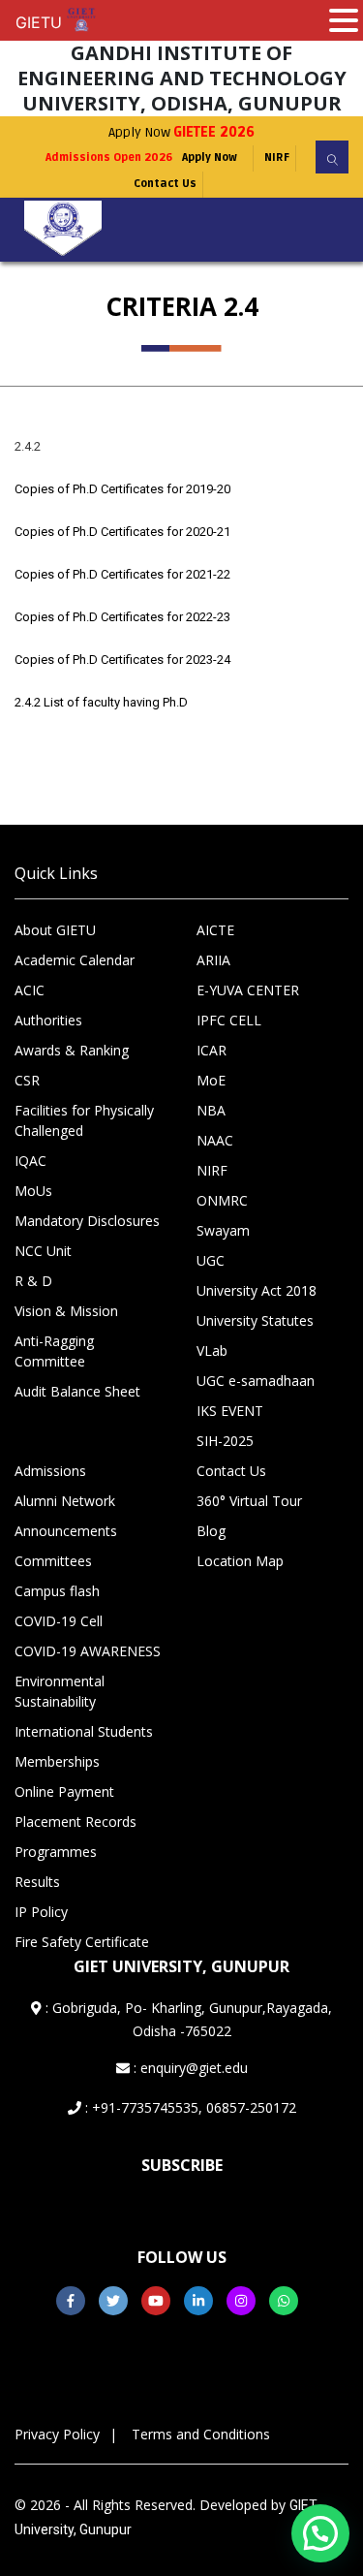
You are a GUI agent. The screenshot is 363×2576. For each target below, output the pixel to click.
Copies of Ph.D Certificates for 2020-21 (122, 532)
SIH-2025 (225, 1441)
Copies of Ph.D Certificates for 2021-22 (122, 574)
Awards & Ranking (72, 1050)
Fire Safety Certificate (82, 1942)
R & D (33, 1281)
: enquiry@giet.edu (189, 2068)
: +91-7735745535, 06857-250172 (189, 2107)
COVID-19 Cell (59, 1621)
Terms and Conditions (201, 2434)
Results (37, 1882)
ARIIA (213, 960)
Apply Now (181, 132)
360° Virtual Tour (249, 1501)
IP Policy (41, 1912)
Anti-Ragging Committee (54, 1351)
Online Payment (64, 1791)
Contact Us (165, 184)
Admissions (50, 1471)
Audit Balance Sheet (77, 1391)
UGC (211, 1260)
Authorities (48, 1020)
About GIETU (55, 930)
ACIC (30, 990)
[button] (320, 2533)
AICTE (215, 930)
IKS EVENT (230, 1411)
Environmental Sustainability (60, 1691)
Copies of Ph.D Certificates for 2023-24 (122, 660)
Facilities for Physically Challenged (84, 1120)
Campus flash (57, 1591)
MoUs (33, 1191)
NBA (211, 1110)
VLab (212, 1351)
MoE (211, 1080)
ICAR (212, 1050)
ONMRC (222, 1200)
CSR (27, 1080)
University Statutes (255, 1320)
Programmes (56, 1852)
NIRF (277, 157)
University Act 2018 (257, 1290)
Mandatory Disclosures (87, 1221)
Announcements (66, 1531)
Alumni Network (65, 1501)
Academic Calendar (75, 960)
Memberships (57, 1761)
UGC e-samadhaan (256, 1381)
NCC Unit (43, 1251)
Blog (211, 1531)
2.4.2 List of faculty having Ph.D (101, 702)
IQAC (30, 1161)
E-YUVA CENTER (248, 990)
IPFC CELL (229, 1020)
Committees (53, 1561)
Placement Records (76, 1822)
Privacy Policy (57, 2434)
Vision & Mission (66, 1311)
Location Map (240, 1561)
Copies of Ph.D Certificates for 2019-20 (122, 489)
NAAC (215, 1140)
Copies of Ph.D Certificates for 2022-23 (122, 617)
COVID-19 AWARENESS (88, 1651)
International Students (84, 1731)
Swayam (223, 1230)
